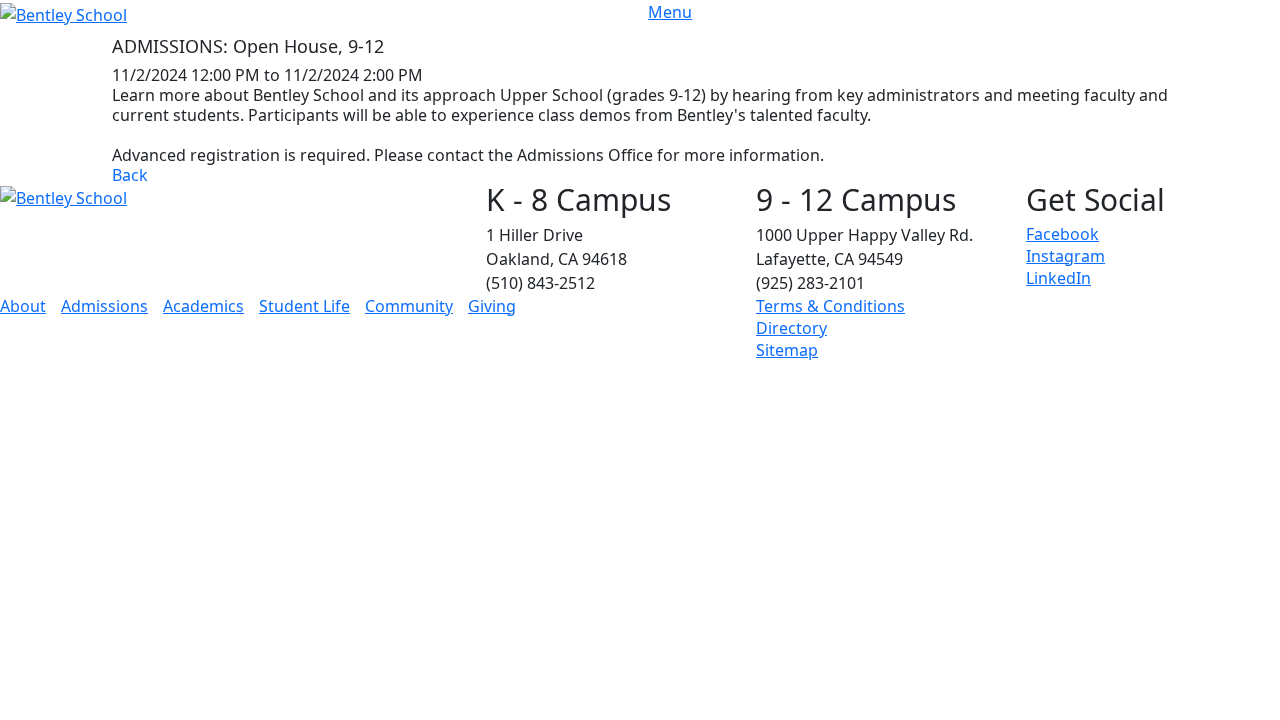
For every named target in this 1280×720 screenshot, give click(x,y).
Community (409, 306)
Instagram (1065, 256)
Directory (791, 328)
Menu (670, 12)
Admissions (104, 306)
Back (130, 175)
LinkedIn (1058, 278)
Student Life (304, 306)
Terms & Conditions (830, 306)
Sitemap (787, 350)
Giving (492, 306)
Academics (203, 306)
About (23, 306)
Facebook (1062, 234)
